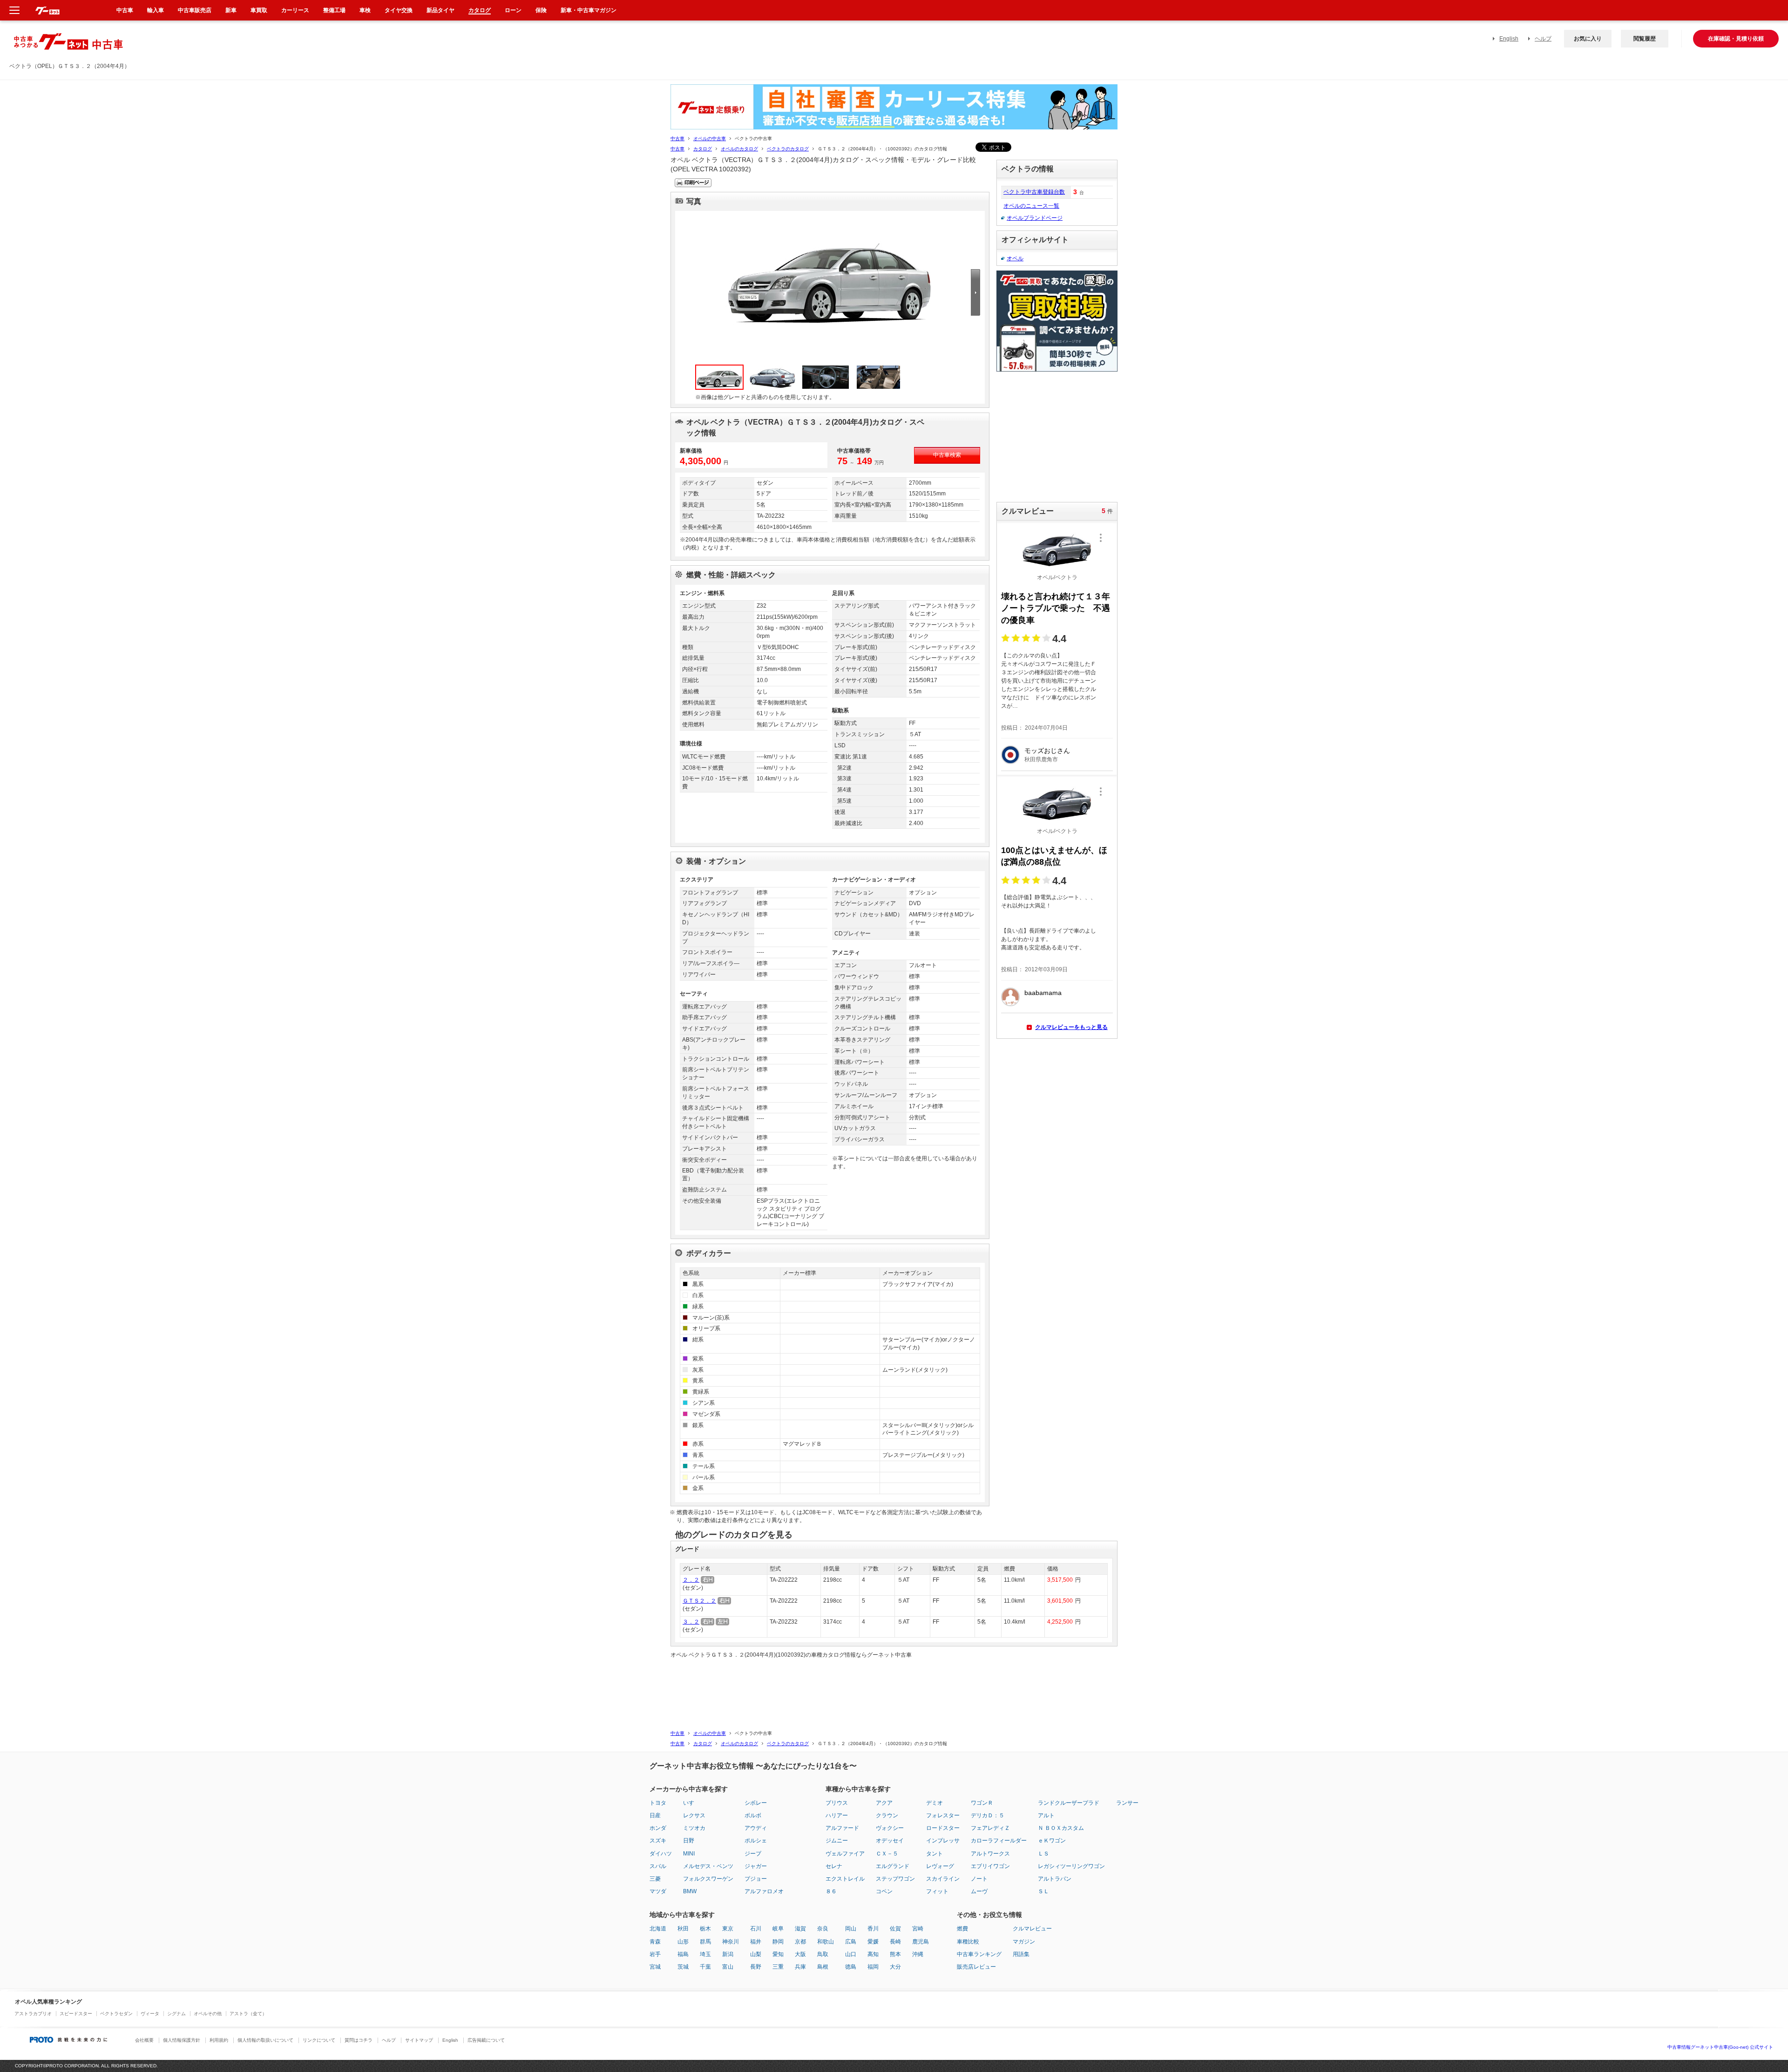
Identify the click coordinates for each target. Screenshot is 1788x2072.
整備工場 (334, 10)
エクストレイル (845, 1879)
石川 (756, 1929)
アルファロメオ (764, 1891)
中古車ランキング (979, 1954)
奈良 (823, 1929)
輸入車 (156, 10)
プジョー (756, 1879)
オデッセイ (890, 1841)
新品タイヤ (440, 10)
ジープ (753, 1854)
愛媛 (873, 1942)
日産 (655, 1815)
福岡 (873, 1967)
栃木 (705, 1929)
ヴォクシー (890, 1828)
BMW (690, 1891)
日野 (689, 1841)
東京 (728, 1929)
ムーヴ (979, 1891)
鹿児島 (921, 1942)
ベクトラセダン (116, 2014)
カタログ (703, 149)
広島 (851, 1942)
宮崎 (918, 1929)
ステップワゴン (895, 1879)
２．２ (691, 1580)
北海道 (658, 1929)
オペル (1015, 258)
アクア (884, 1803)
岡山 (851, 1929)
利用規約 (219, 2040)
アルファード (842, 1828)
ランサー (1127, 1803)
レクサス (694, 1815)
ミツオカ (694, 1828)
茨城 (683, 1967)
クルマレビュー (1032, 1929)
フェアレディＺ (990, 1828)
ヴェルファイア (845, 1854)
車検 (365, 10)
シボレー (756, 1803)
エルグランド (893, 1866)
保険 (541, 10)
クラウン (887, 1815)
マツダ (658, 1891)
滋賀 (800, 1929)
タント (935, 1854)
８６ (831, 1891)
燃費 (962, 1929)
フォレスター (943, 1815)
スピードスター (76, 2014)
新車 (231, 10)
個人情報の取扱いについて (265, 2040)
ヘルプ (1543, 39)
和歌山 (826, 1942)
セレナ (834, 1866)
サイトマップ (419, 2040)
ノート (979, 1879)
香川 (873, 1929)
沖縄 (918, 1954)
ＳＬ (1043, 1891)
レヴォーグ (940, 1866)
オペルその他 (208, 2014)
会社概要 (144, 2040)
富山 (728, 1967)
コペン (884, 1891)
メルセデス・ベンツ (708, 1866)
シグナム (176, 2014)
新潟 (728, 1954)
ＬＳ (1043, 1854)
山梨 (756, 1954)
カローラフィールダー (999, 1841)
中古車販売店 (195, 10)
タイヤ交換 (399, 10)
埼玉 (705, 1954)
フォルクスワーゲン (708, 1879)
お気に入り (1588, 39)
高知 (873, 1954)
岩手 (655, 1954)
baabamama (1043, 993)
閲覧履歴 (1645, 39)
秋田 (683, 1929)
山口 (851, 1954)
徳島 (851, 1967)
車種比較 (968, 1942)
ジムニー (837, 1841)
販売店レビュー (976, 1967)
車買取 (259, 10)
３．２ (691, 1622)
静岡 (778, 1942)
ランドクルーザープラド (1069, 1803)
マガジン (1024, 1942)
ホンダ (658, 1828)
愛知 (778, 1954)
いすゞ (691, 1803)
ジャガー (756, 1866)
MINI (689, 1854)
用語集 (1021, 1954)
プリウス (837, 1803)
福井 (756, 1942)
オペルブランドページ (1035, 218)
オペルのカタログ (739, 149)
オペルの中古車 (710, 139)
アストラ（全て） (248, 2014)
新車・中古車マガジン (589, 10)
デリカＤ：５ (988, 1815)
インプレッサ (943, 1841)
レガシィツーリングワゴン (1071, 1866)
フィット (937, 1891)
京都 (800, 1942)
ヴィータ (150, 2014)
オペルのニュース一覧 (1031, 206)
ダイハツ (661, 1854)
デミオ (935, 1803)
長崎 (895, 1942)
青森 (655, 1942)
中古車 (677, 139)
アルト (1046, 1815)
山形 (683, 1942)
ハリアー (837, 1815)
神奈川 (731, 1942)
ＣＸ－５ (887, 1854)
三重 (778, 1967)
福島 (683, 1954)
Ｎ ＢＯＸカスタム (1061, 1828)
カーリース (295, 10)
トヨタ (658, 1803)
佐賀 (895, 1929)
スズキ (658, 1841)
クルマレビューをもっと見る (1071, 1027)
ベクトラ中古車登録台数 (1034, 192)
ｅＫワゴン (1052, 1841)
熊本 (895, 1954)
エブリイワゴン (990, 1866)
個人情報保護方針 (182, 2040)
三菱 (655, 1879)
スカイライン (943, 1879)
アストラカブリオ (33, 2014)
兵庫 (800, 1967)
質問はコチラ (359, 2040)
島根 (823, 1967)
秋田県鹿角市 (1041, 759)
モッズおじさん (1047, 751)
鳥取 (823, 1954)
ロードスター (943, 1828)
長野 (756, 1967)
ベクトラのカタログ (788, 149)
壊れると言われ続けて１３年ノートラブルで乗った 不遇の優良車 (1056, 608)
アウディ (756, 1828)
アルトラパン (1055, 1879)
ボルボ (753, 1815)
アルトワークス (990, 1854)
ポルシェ (756, 1841)
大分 (895, 1967)
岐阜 (778, 1929)
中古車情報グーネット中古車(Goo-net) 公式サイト (1720, 2047)
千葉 (705, 1967)
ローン (513, 10)
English (1509, 39)
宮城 (655, 1967)
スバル (658, 1866)
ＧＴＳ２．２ (699, 1601)
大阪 (800, 1954)
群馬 (705, 1942)
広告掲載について (486, 2040)
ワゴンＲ (982, 1803)
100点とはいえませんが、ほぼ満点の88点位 (1054, 856)
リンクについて (319, 2040)
